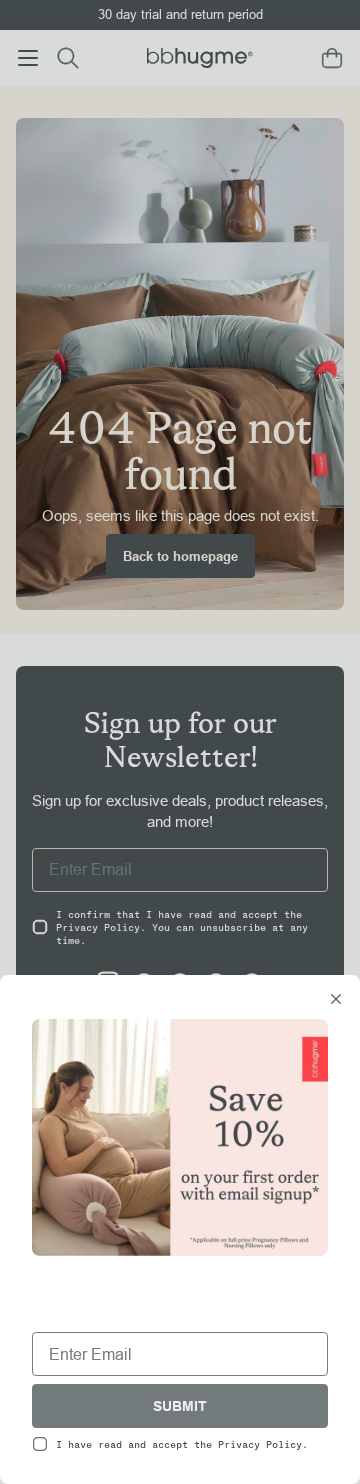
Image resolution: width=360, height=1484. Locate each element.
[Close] (336, 1001)
